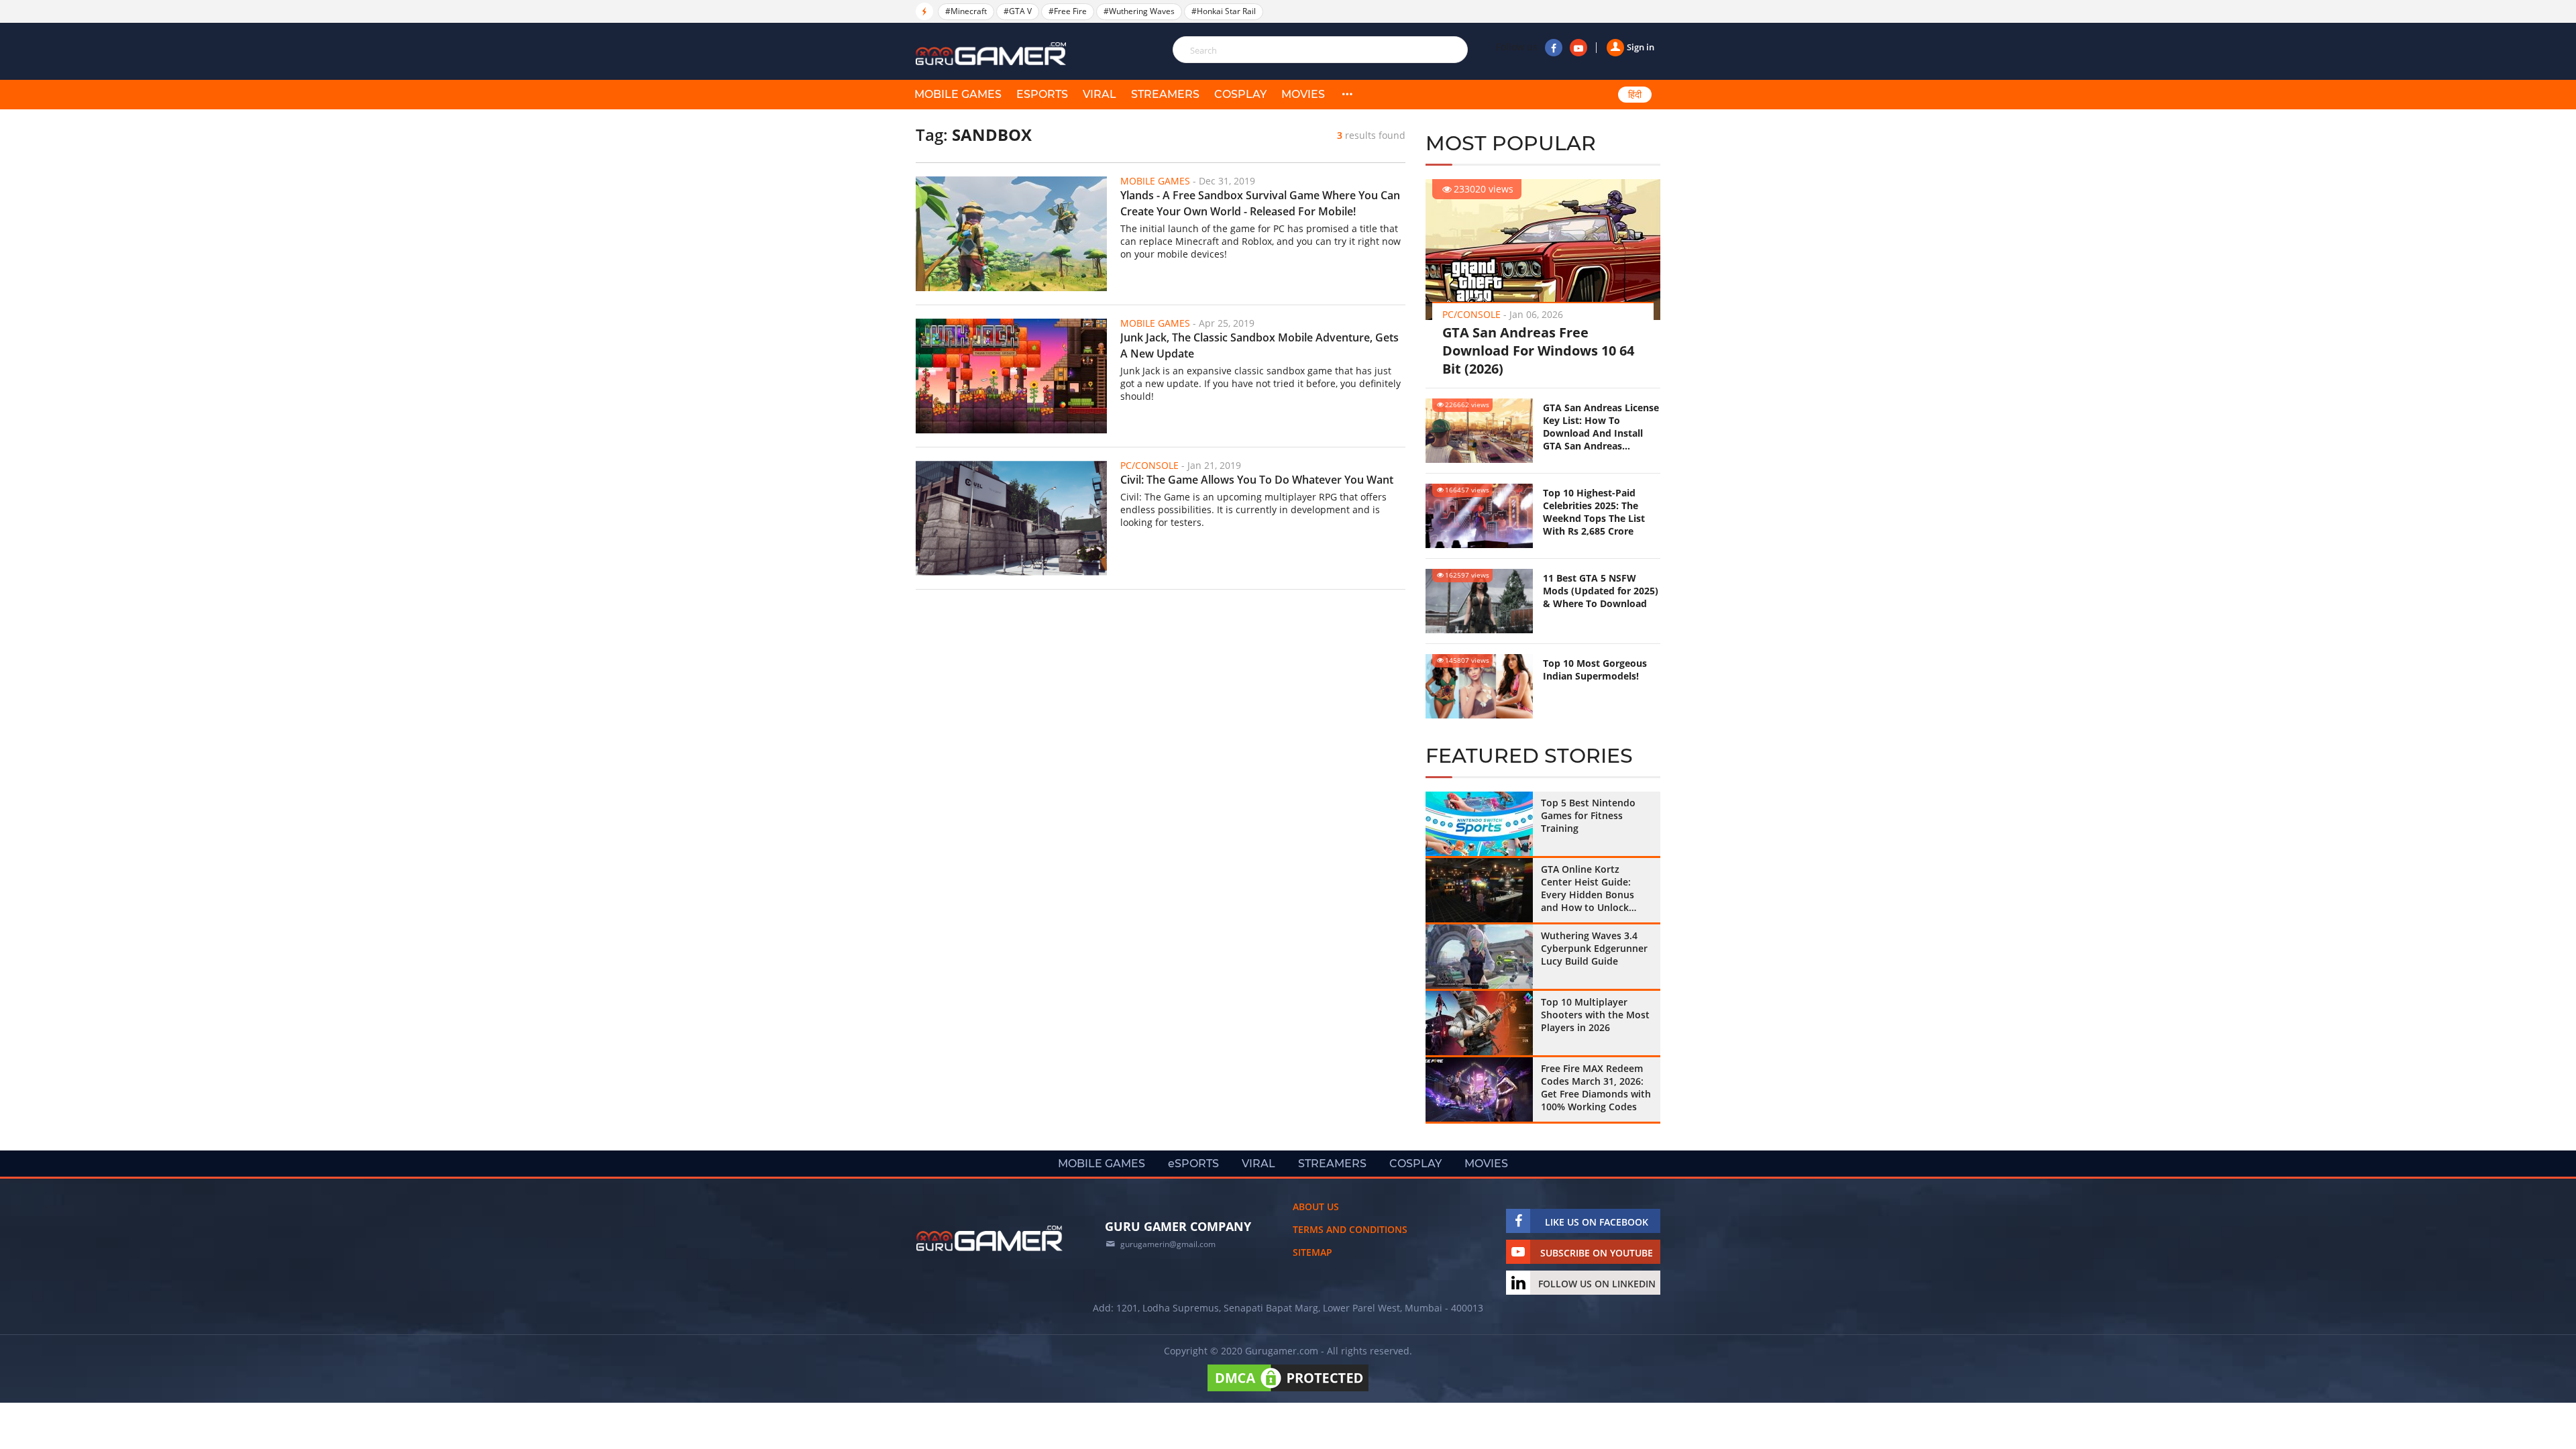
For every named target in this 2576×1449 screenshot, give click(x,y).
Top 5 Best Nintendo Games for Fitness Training (1588, 815)
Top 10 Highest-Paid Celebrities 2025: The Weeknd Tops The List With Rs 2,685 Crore (1594, 512)
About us (1316, 1206)
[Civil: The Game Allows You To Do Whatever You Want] (1011, 518)
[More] (1347, 95)
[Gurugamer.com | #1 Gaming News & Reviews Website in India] (993, 54)
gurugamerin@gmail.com (1168, 1244)
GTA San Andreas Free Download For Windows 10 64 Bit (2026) (1538, 351)
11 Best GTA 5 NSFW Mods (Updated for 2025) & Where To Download (1601, 591)
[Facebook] (1554, 48)
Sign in (1641, 47)
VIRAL (1099, 94)
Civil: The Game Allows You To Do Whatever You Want (1257, 480)
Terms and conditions (1350, 1229)
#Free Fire (1068, 11)
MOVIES (1303, 94)
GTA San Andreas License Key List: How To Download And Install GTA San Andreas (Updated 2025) (1601, 427)
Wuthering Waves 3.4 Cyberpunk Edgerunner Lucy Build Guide (1594, 948)
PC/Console (1471, 314)
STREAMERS (1165, 94)
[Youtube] (1578, 48)
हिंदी (1635, 95)
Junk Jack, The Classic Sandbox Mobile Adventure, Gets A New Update (1259, 345)
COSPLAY (1240, 94)
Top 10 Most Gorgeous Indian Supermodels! (1595, 669)
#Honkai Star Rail (1224, 11)
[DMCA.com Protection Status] (1288, 1391)
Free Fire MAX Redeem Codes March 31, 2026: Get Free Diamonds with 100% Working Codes (1596, 1087)
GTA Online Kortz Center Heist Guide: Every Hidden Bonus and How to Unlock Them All (1588, 888)
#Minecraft (966, 11)
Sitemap (1312, 1252)
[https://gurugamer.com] (989, 1238)
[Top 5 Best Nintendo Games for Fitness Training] (1479, 824)
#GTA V (1018, 11)
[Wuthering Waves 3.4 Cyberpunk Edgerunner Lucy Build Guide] (1479, 957)
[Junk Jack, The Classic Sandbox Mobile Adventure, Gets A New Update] (1011, 376)
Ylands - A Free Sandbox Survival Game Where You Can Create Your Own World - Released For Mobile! (1260, 203)
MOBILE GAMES (958, 94)
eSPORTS (1042, 94)
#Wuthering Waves (1139, 11)
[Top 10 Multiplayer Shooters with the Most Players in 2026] (1479, 1023)
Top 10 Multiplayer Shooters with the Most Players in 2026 (1595, 1015)
